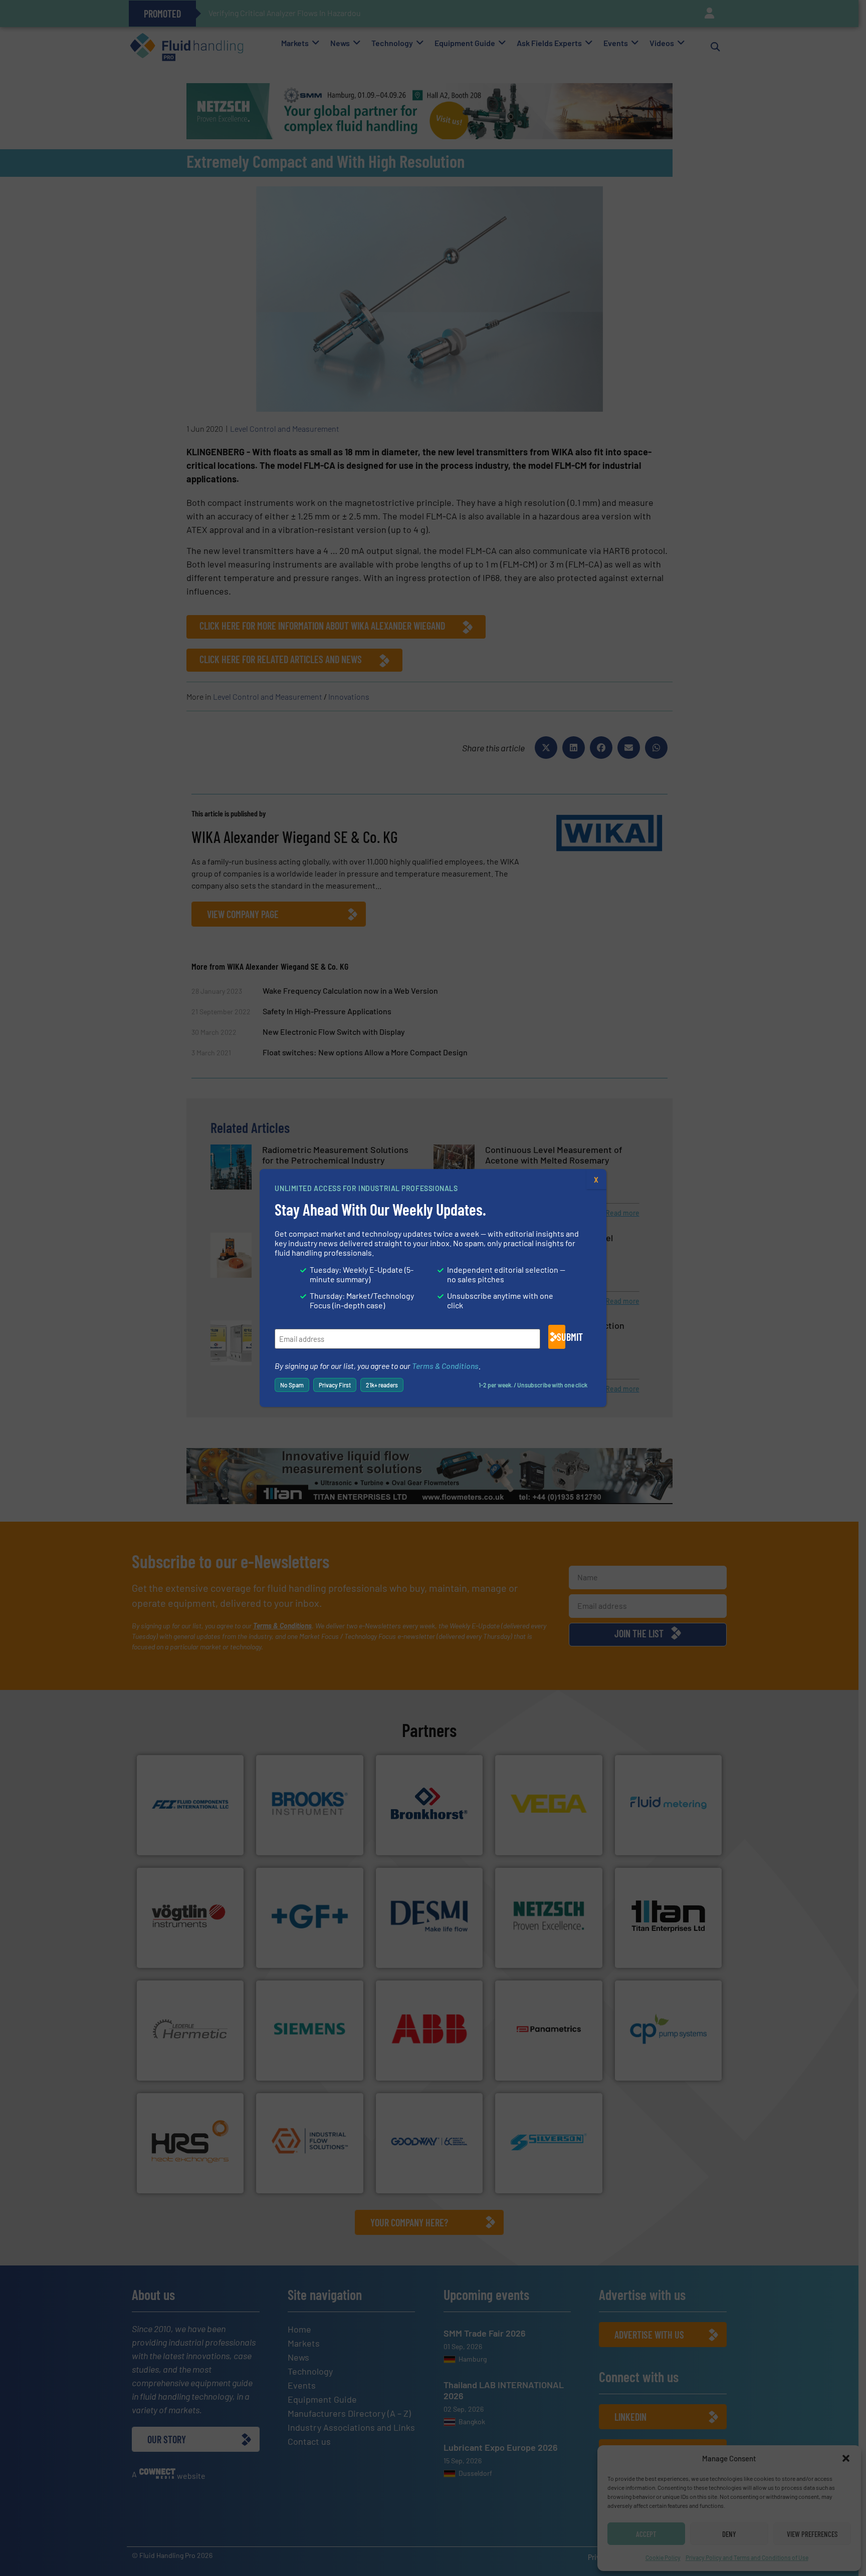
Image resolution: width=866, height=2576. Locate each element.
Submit (561, 1337)
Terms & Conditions (445, 1366)
